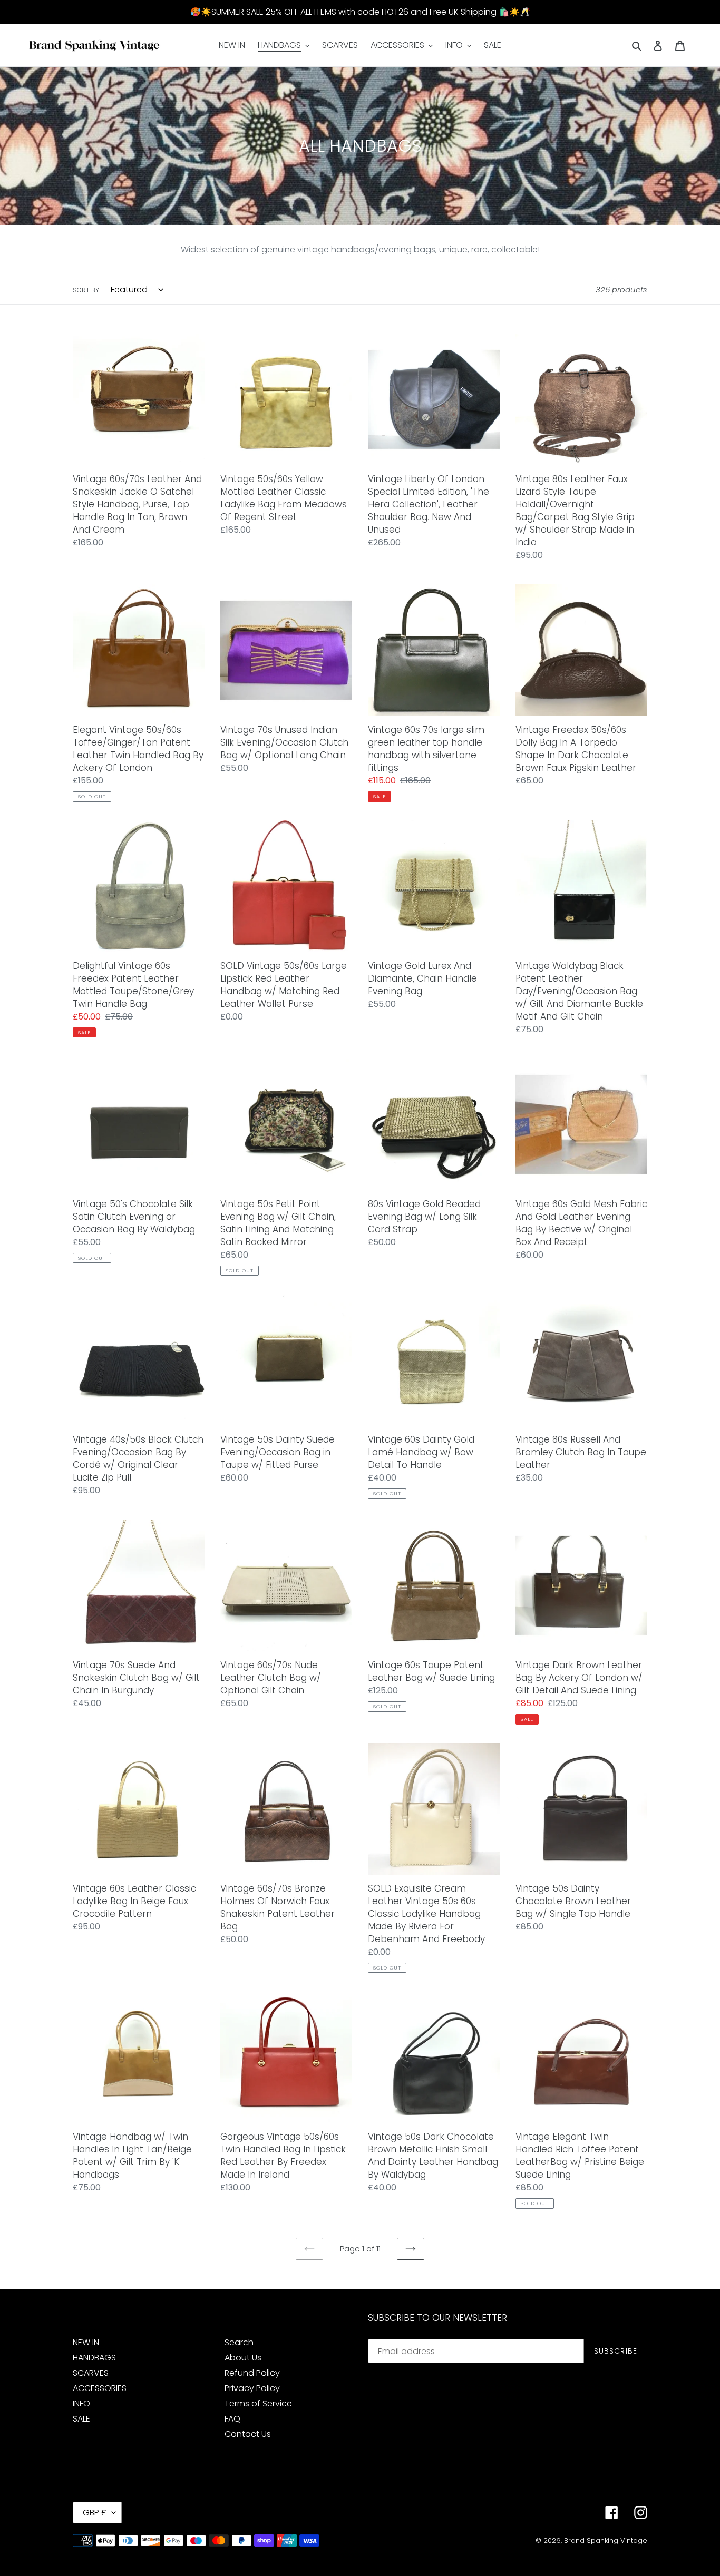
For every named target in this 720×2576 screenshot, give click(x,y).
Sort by (86, 290)
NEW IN (86, 2342)
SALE (81, 2419)
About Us (243, 2358)
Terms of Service (258, 2403)
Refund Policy (252, 2373)
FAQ (232, 2419)
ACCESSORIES (100, 2388)
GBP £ (95, 2513)
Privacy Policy (252, 2388)
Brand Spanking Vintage (606, 2540)
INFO (81, 2403)
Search (239, 2342)
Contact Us (248, 2434)
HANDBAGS (94, 2358)
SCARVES (91, 2373)
